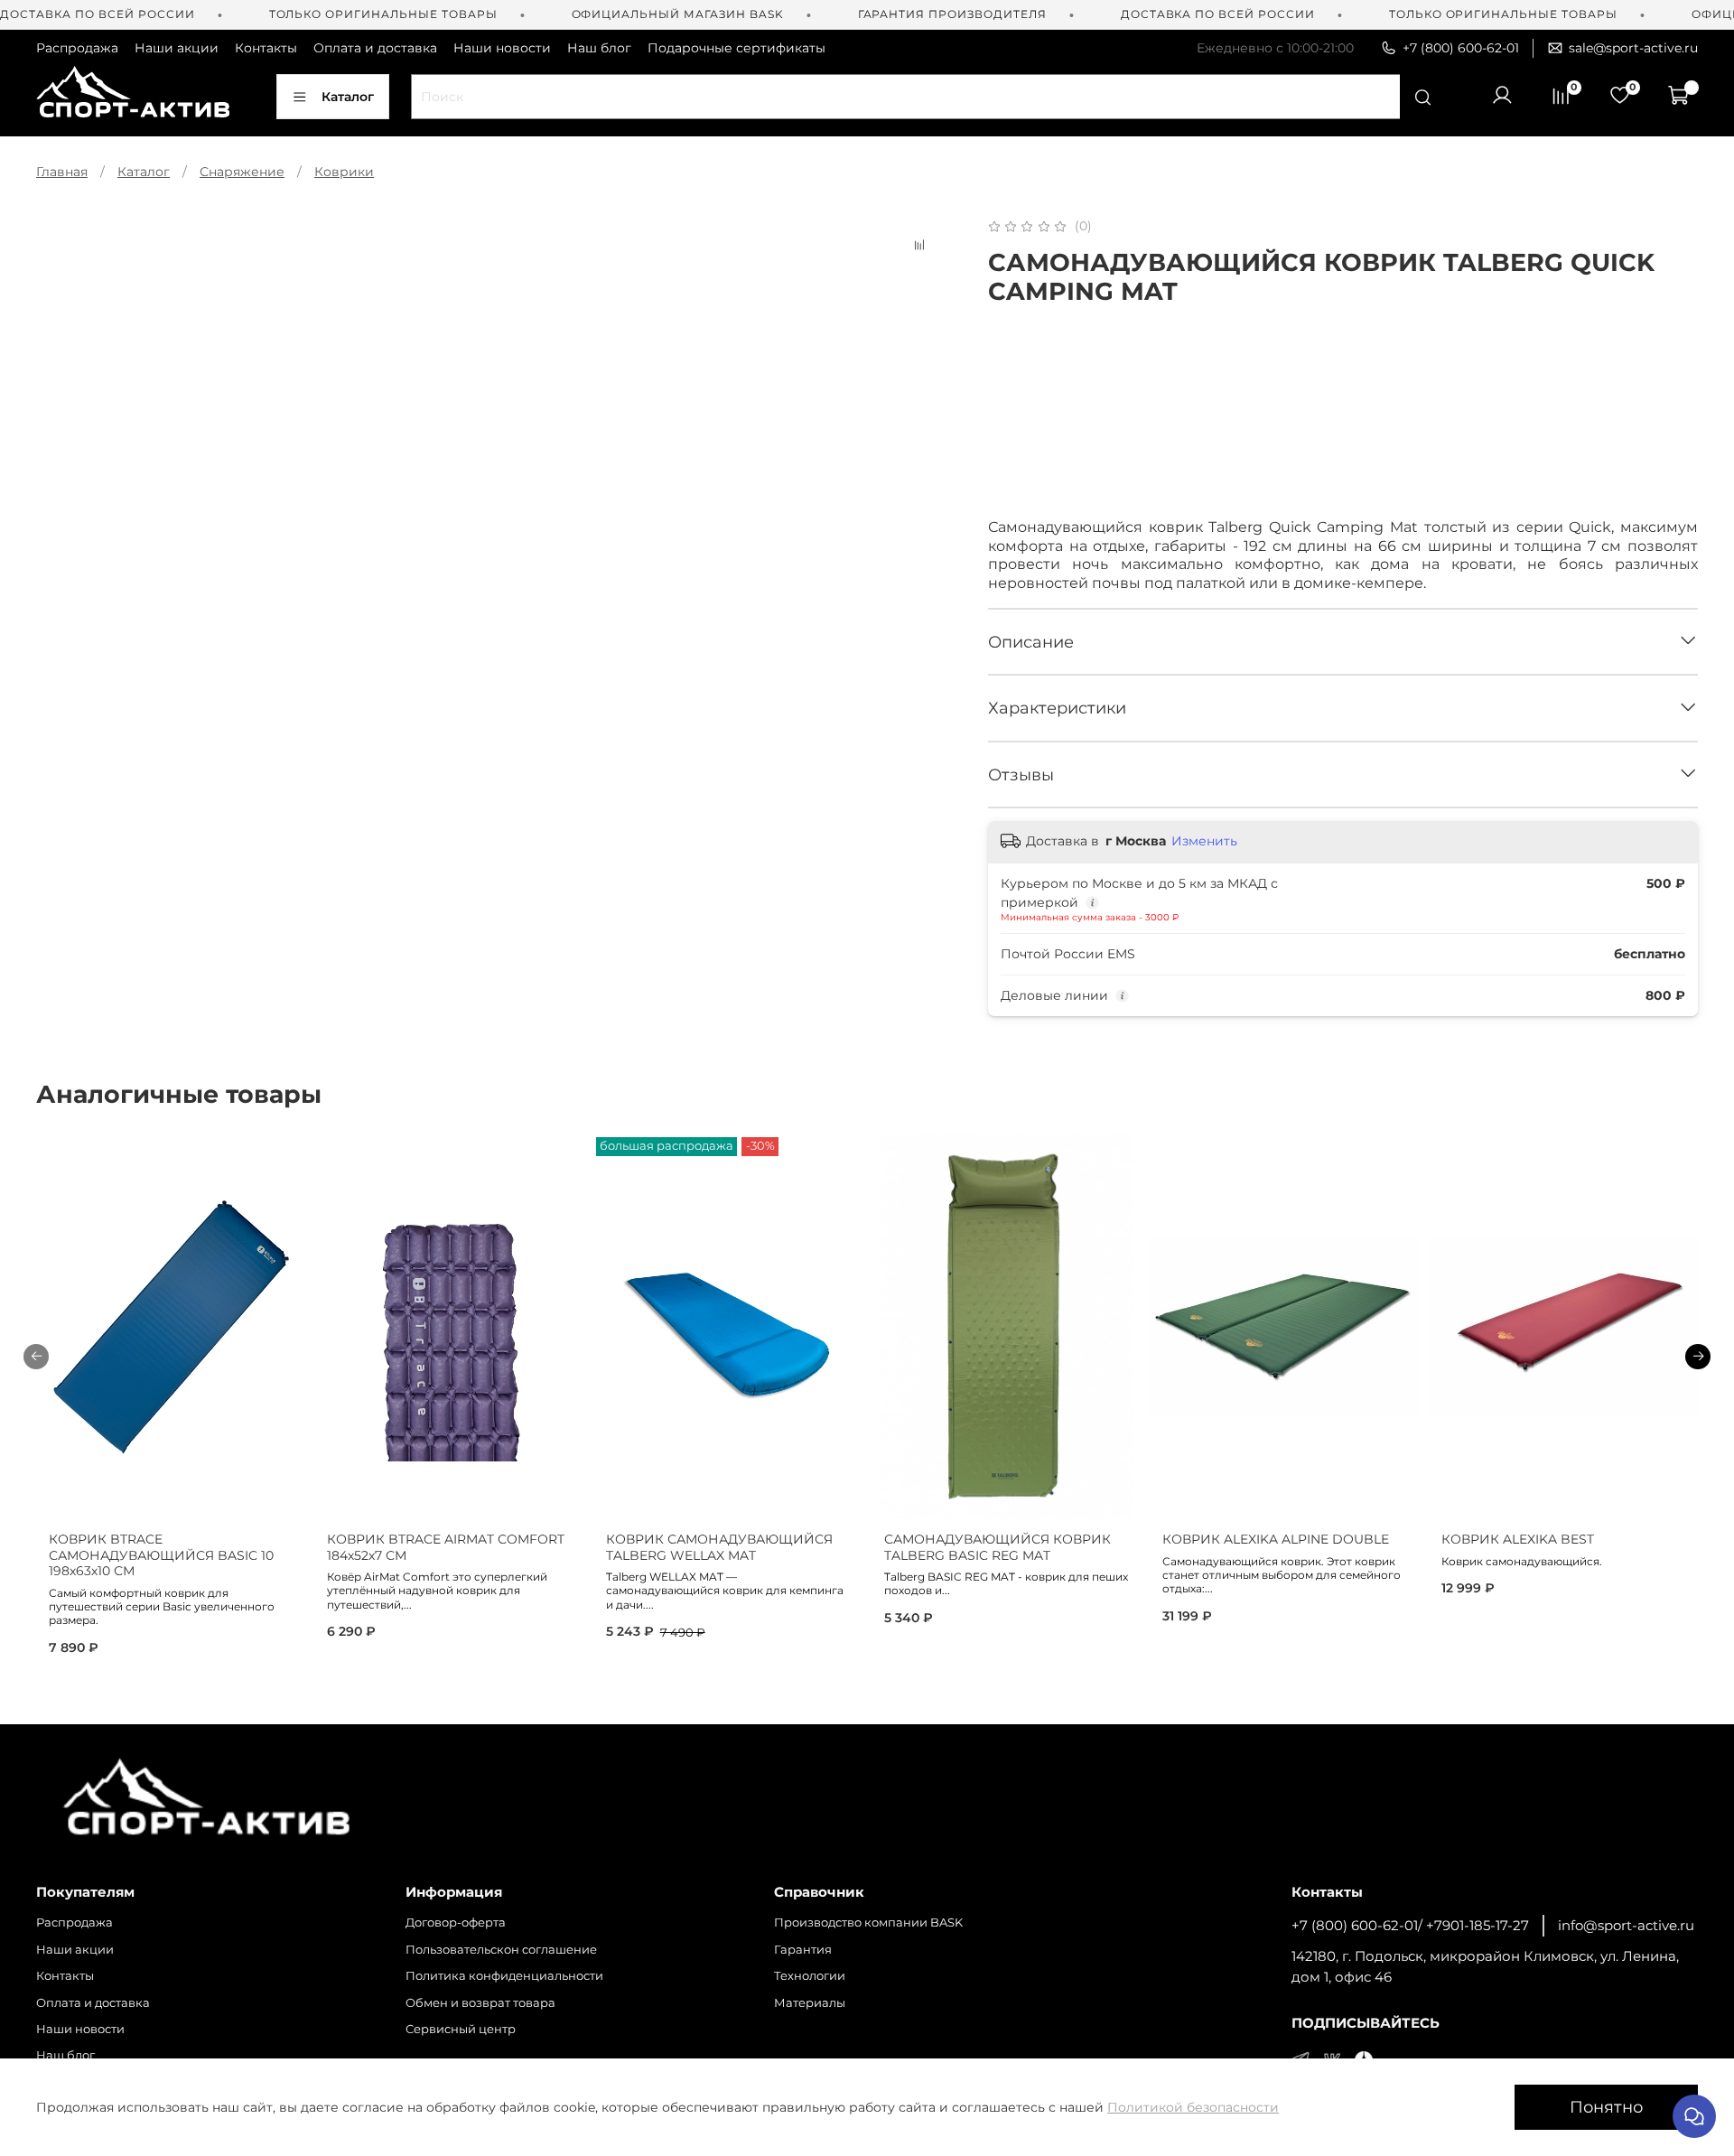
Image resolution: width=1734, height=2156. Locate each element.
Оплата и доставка (375, 48)
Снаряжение (242, 172)
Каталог (348, 97)
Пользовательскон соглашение (501, 1950)
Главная (62, 172)
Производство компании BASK (868, 1923)
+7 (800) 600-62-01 (1461, 48)
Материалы (810, 2003)
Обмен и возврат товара (480, 2003)
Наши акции (177, 48)
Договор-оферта (456, 1923)
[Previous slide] (61, 216)
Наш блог (599, 48)
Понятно (1606, 2107)
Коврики (344, 172)
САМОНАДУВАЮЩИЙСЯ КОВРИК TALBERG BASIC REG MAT (998, 1547)
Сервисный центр (461, 2029)
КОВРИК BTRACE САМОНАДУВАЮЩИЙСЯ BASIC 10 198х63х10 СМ (161, 1555)
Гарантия (803, 1950)
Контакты (266, 48)
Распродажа (77, 48)
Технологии (810, 1976)
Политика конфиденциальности (504, 1976)
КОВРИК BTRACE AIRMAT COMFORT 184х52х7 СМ (446, 1547)
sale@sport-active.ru (1633, 48)
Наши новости (502, 48)
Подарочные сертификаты (736, 48)
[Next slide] (925, 216)
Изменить (1204, 841)
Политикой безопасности (1193, 2107)
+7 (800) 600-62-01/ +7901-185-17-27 (1410, 1925)
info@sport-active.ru (1626, 1925)
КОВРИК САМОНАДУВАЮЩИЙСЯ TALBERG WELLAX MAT (719, 1547)
